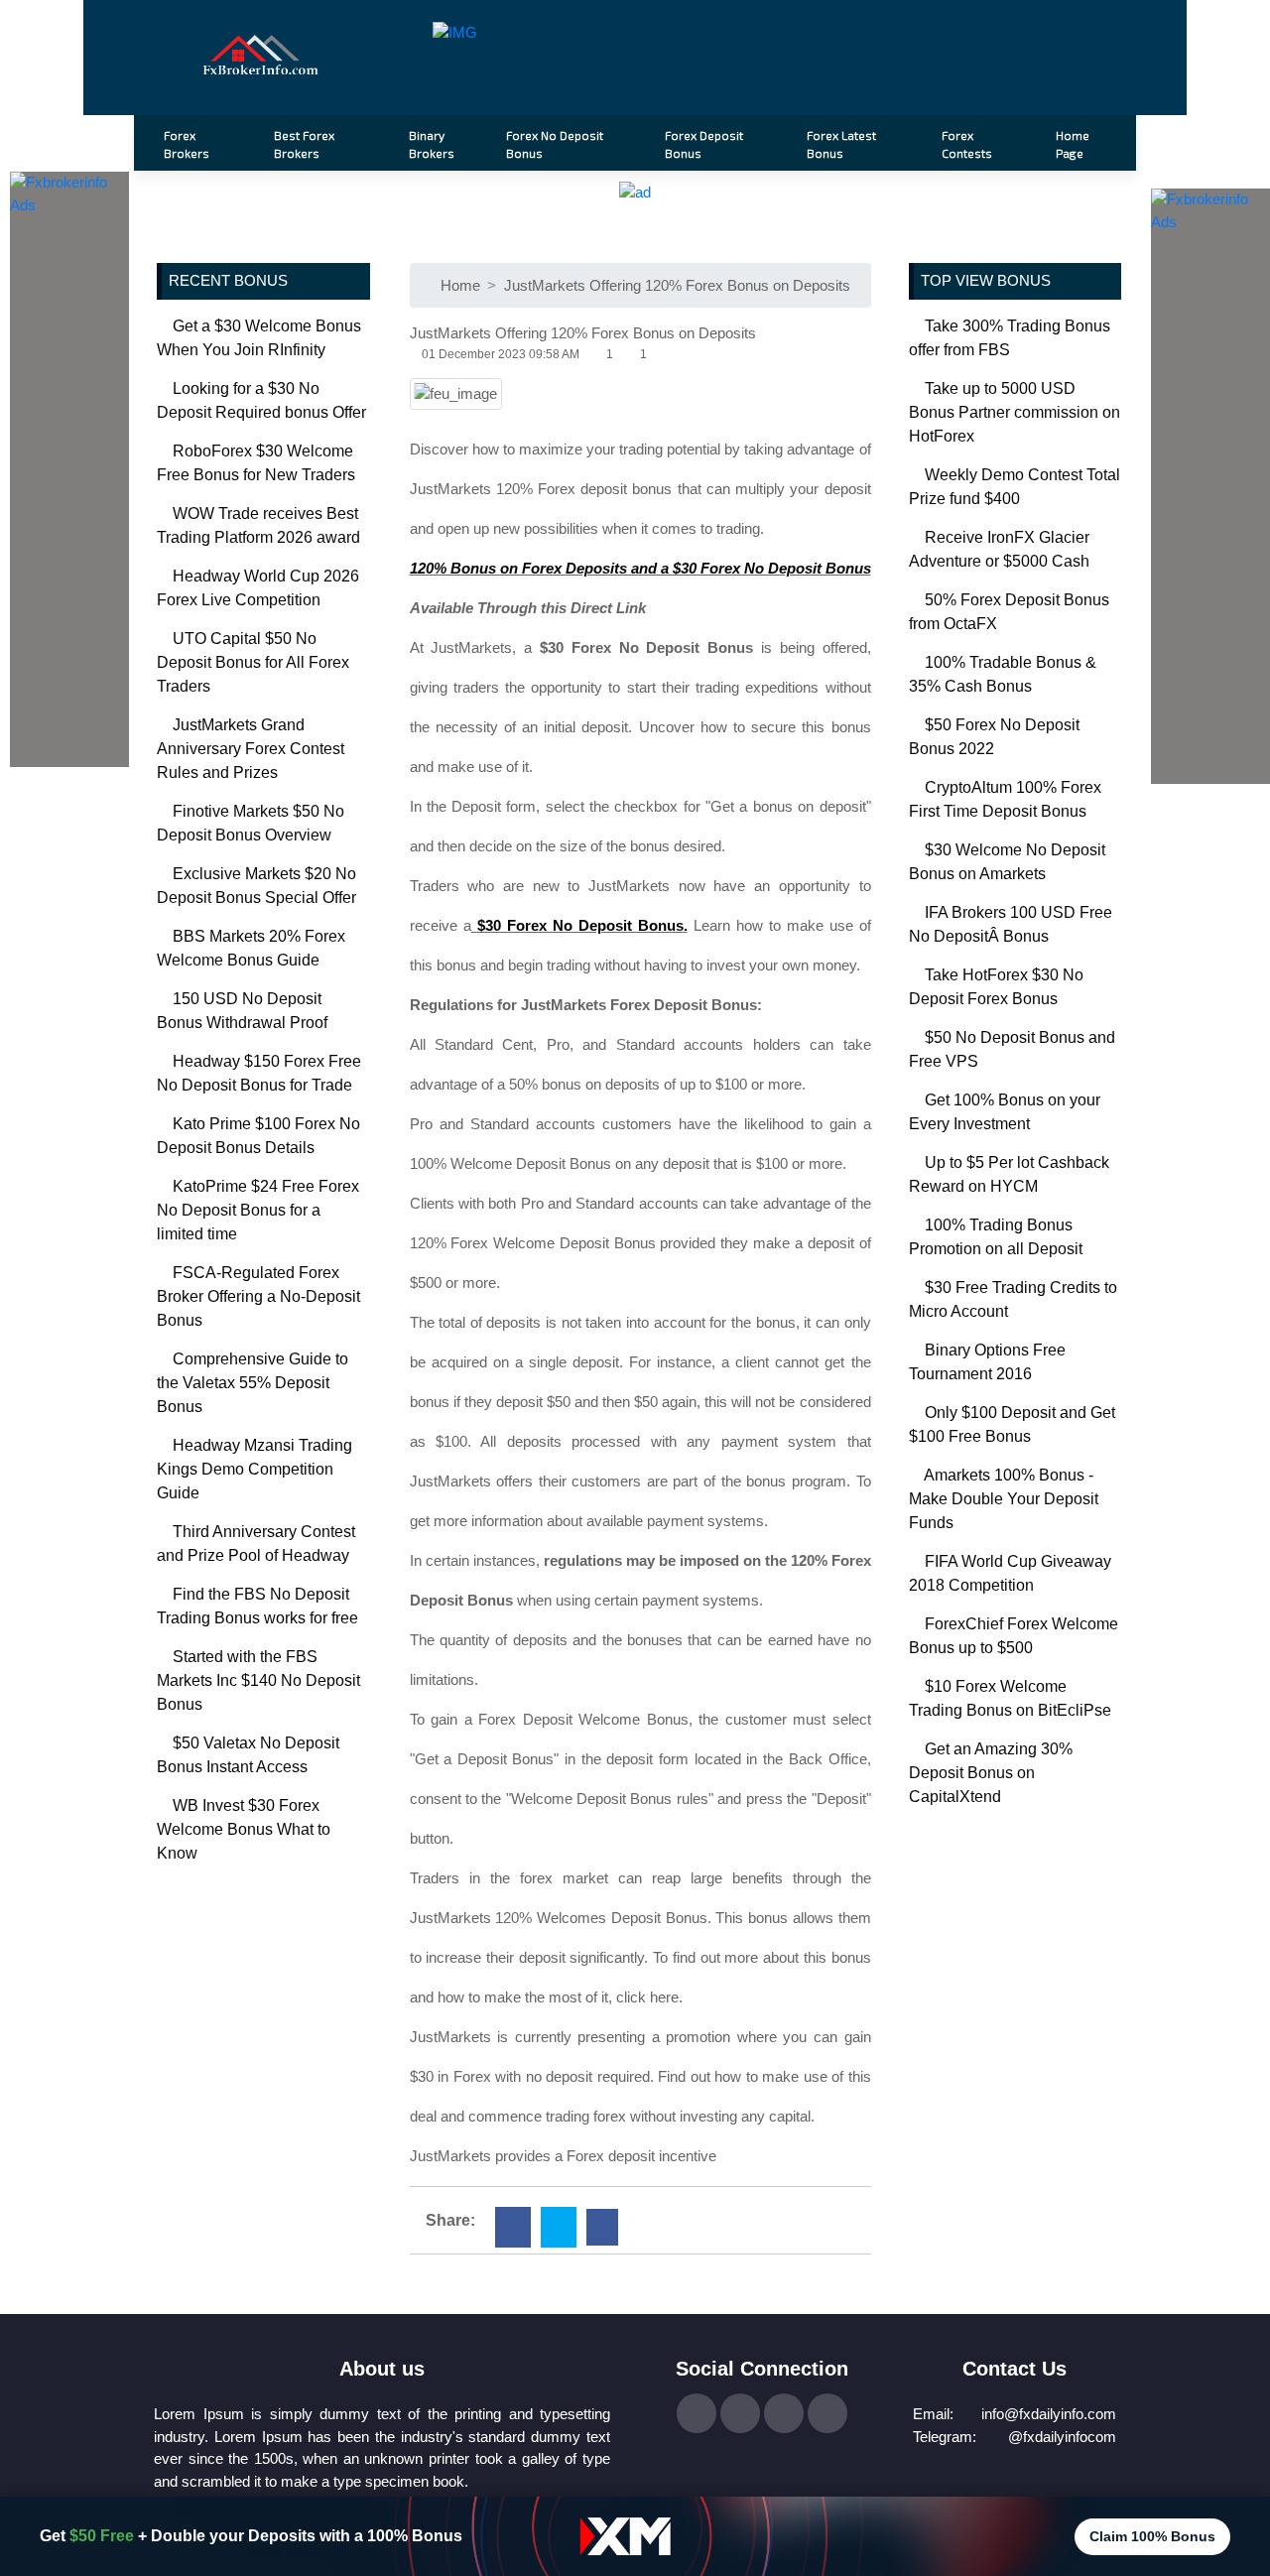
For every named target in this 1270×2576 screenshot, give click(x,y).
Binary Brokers (432, 144)
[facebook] (513, 2227)
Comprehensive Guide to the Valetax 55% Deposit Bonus (253, 1383)
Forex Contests (967, 144)
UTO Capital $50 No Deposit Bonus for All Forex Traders (253, 662)
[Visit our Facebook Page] (697, 2413)
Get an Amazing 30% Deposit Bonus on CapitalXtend (991, 1773)
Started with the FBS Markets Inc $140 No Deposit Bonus (258, 1680)
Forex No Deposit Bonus (555, 144)
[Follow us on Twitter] (740, 2413)
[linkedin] (602, 2227)
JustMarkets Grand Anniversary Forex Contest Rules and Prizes (251, 749)
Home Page (1073, 144)
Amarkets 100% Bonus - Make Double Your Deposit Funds (1004, 1499)
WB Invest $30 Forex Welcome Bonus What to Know (244, 1829)
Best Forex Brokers (304, 144)
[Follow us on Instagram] (784, 2413)
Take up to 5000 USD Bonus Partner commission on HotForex (1015, 412)
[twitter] (559, 2227)
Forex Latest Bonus (841, 144)
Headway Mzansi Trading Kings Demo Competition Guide (254, 1469)
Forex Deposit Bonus (704, 144)
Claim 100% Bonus (1152, 2536)
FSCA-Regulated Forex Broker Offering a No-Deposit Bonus (258, 1296)
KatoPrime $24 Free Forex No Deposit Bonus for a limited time (258, 1210)
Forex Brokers (187, 144)
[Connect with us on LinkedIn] (827, 2413)
